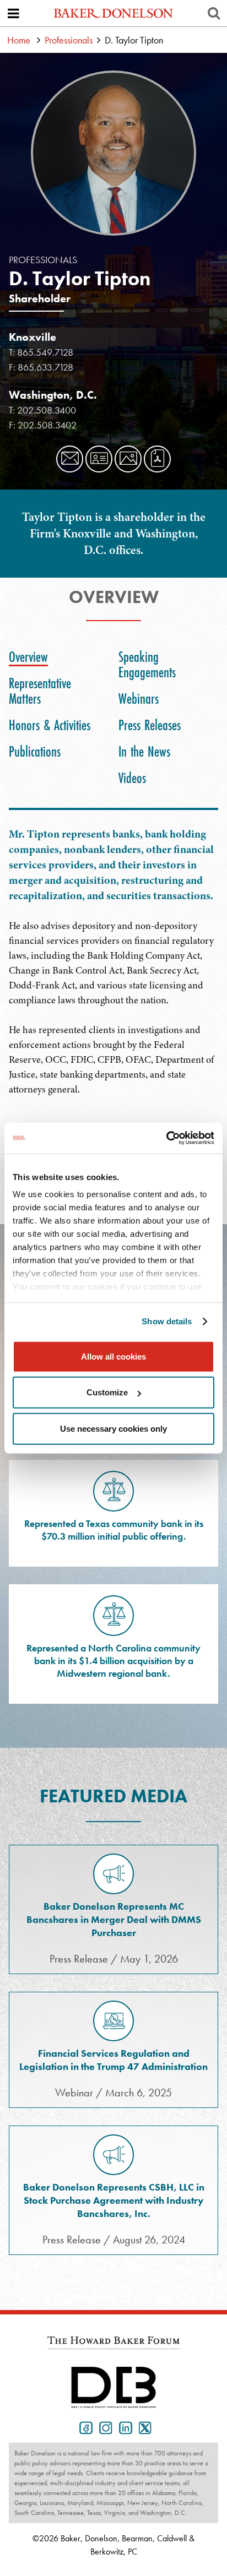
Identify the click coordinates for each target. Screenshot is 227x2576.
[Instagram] (104, 2427)
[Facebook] (84, 2427)
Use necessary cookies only (113, 1428)
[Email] (70, 459)
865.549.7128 (45, 352)
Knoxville (33, 337)
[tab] (31, 657)
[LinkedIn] (123, 2427)
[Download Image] (128, 459)
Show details (167, 1321)
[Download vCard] (99, 459)
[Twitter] (143, 2427)
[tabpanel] (113, 969)
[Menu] (13, 13)
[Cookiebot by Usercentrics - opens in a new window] (166, 1138)
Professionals (69, 40)
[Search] (214, 13)
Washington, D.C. (53, 395)
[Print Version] (157, 459)
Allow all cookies (113, 1356)
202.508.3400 (47, 410)
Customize (107, 1392)
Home (19, 40)
